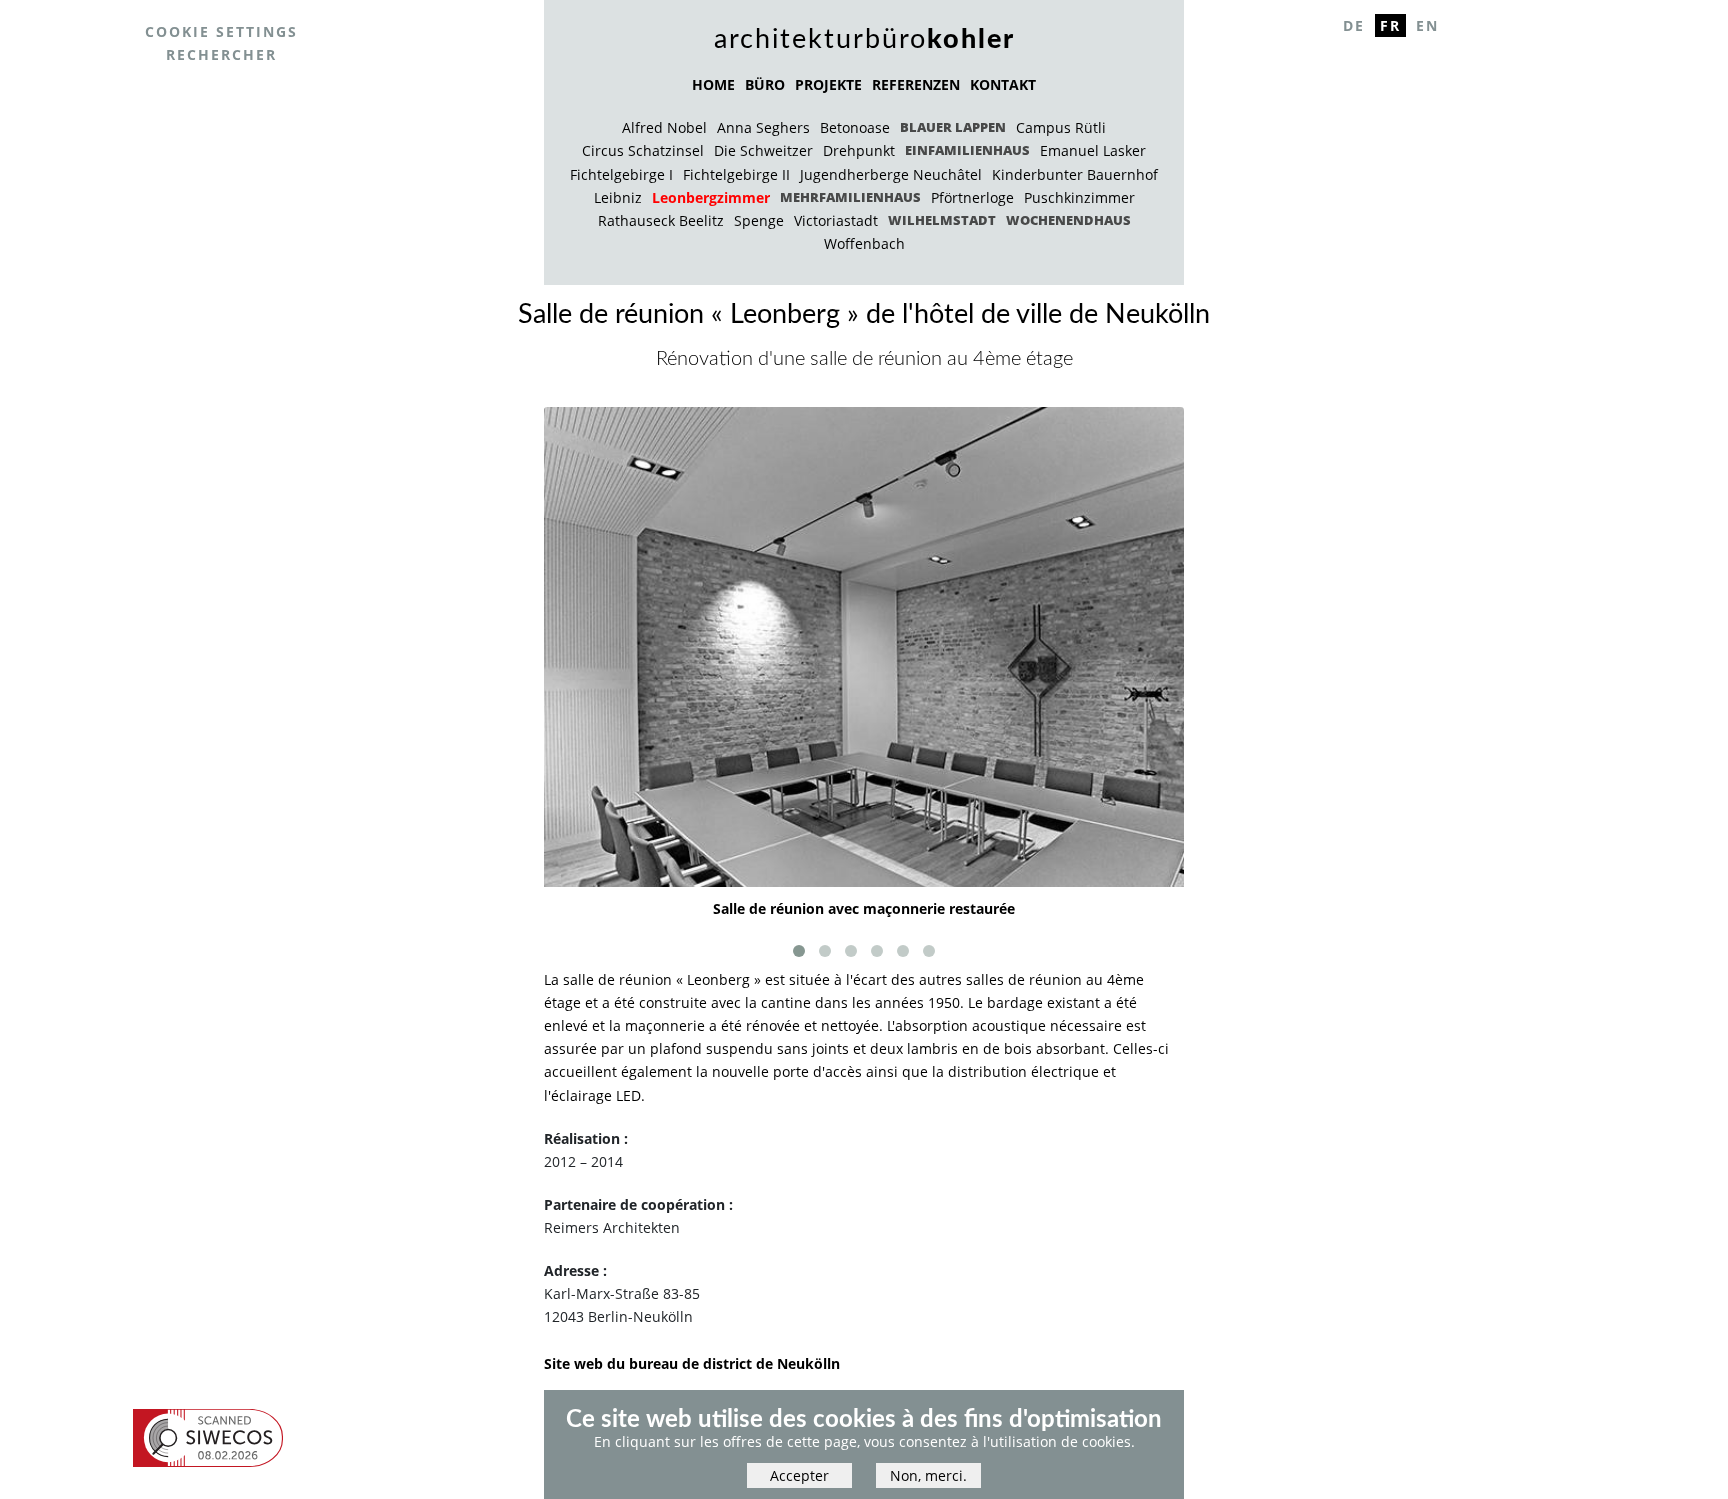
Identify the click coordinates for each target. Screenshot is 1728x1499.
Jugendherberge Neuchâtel (891, 174)
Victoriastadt (836, 220)
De (1354, 25)
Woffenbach (864, 243)
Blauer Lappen (953, 127)
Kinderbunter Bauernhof (1075, 174)
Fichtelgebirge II (736, 174)
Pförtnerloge (972, 197)
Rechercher (221, 54)
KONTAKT (1003, 84)
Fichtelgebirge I (621, 174)
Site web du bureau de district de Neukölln (692, 1363)
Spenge (759, 220)
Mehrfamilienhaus (850, 197)
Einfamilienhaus (967, 150)
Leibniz (618, 197)
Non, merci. (928, 1476)
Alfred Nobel (664, 127)
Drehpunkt (859, 150)
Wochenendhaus (1068, 220)
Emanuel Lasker (1093, 150)
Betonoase (855, 127)
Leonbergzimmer (711, 197)
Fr (1390, 25)
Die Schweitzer (763, 150)
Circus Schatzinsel (643, 150)
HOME (713, 84)
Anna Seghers (763, 127)
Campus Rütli (1061, 127)
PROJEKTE (828, 84)
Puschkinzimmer (1079, 197)
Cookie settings (221, 31)
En (1427, 25)
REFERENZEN (916, 84)
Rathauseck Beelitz (661, 220)
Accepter (799, 1476)
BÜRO (765, 84)
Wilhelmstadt (942, 220)
